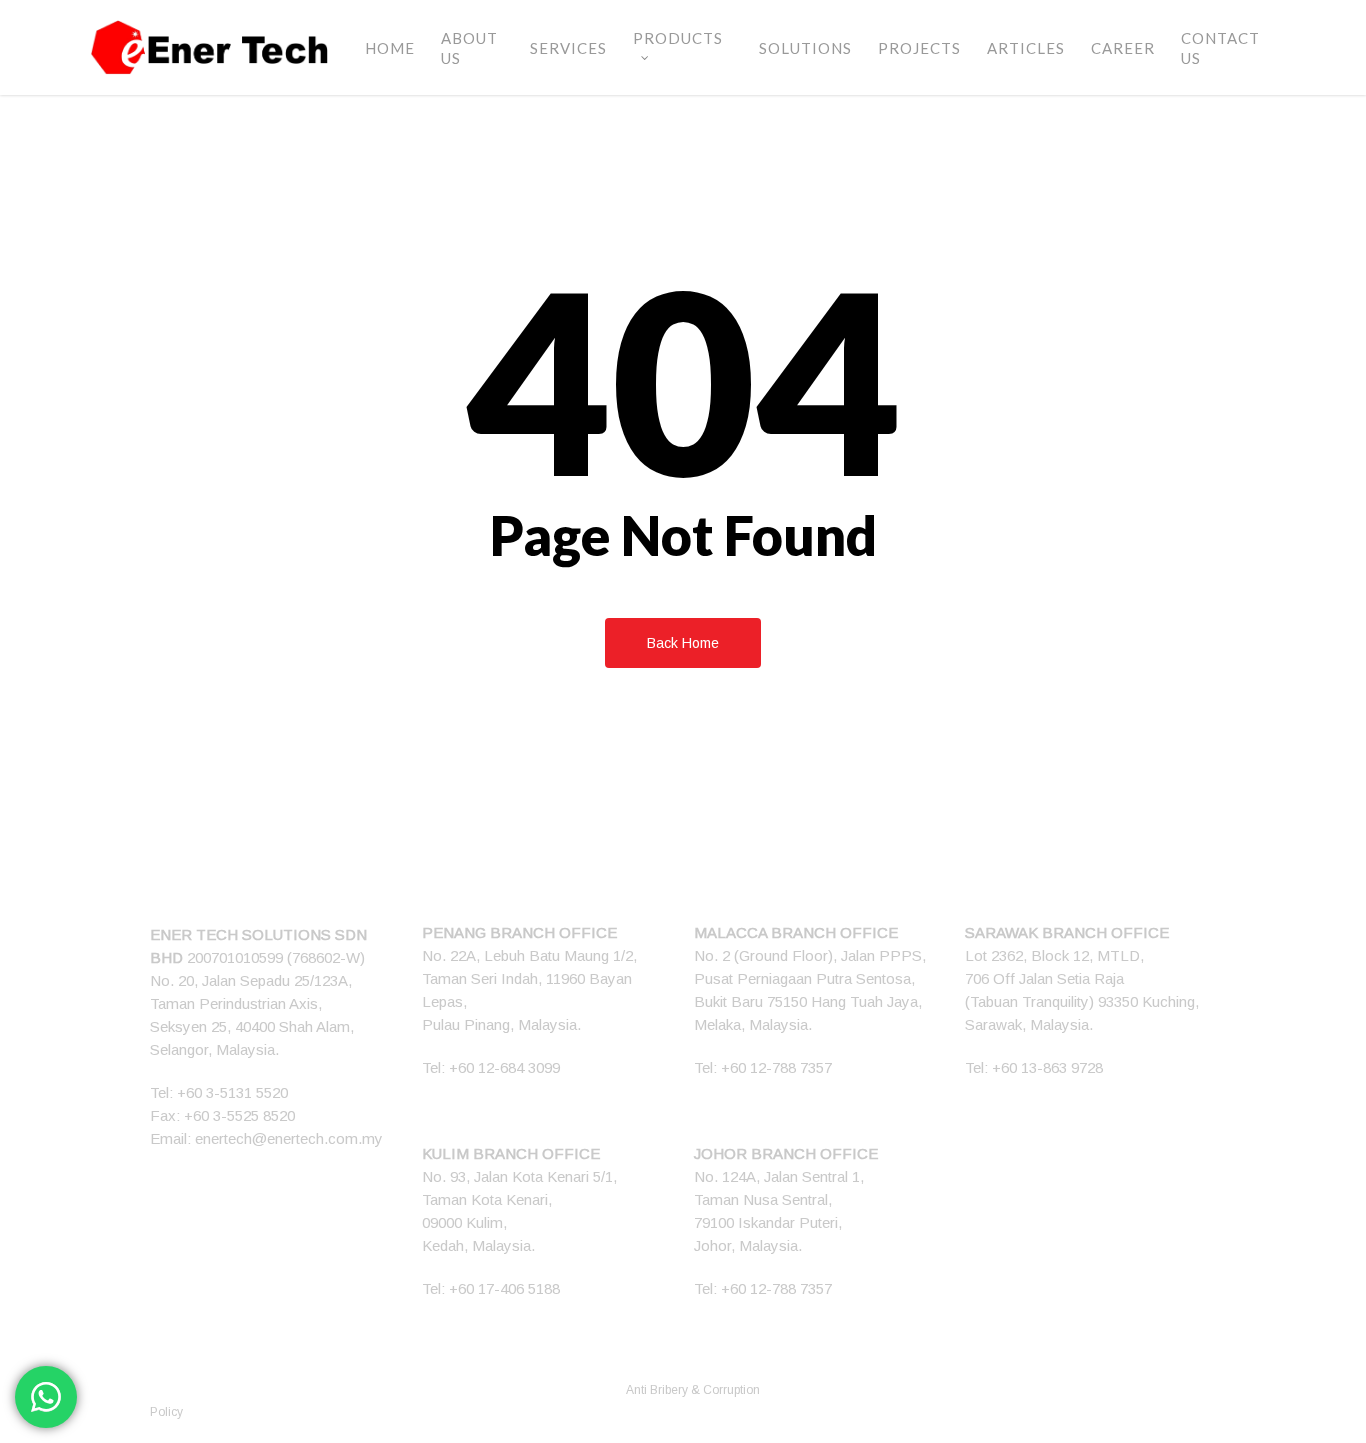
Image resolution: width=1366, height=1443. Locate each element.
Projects (919, 48)
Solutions (805, 48)
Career (1123, 48)
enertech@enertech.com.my (289, 1138)
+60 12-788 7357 (776, 1067)
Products (678, 38)
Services (568, 48)
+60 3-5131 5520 (232, 1092)
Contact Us (1220, 48)
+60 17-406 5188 (504, 1288)
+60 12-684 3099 (504, 1067)
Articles (1026, 48)
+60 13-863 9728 (1047, 1067)
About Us (469, 48)
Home (390, 48)
